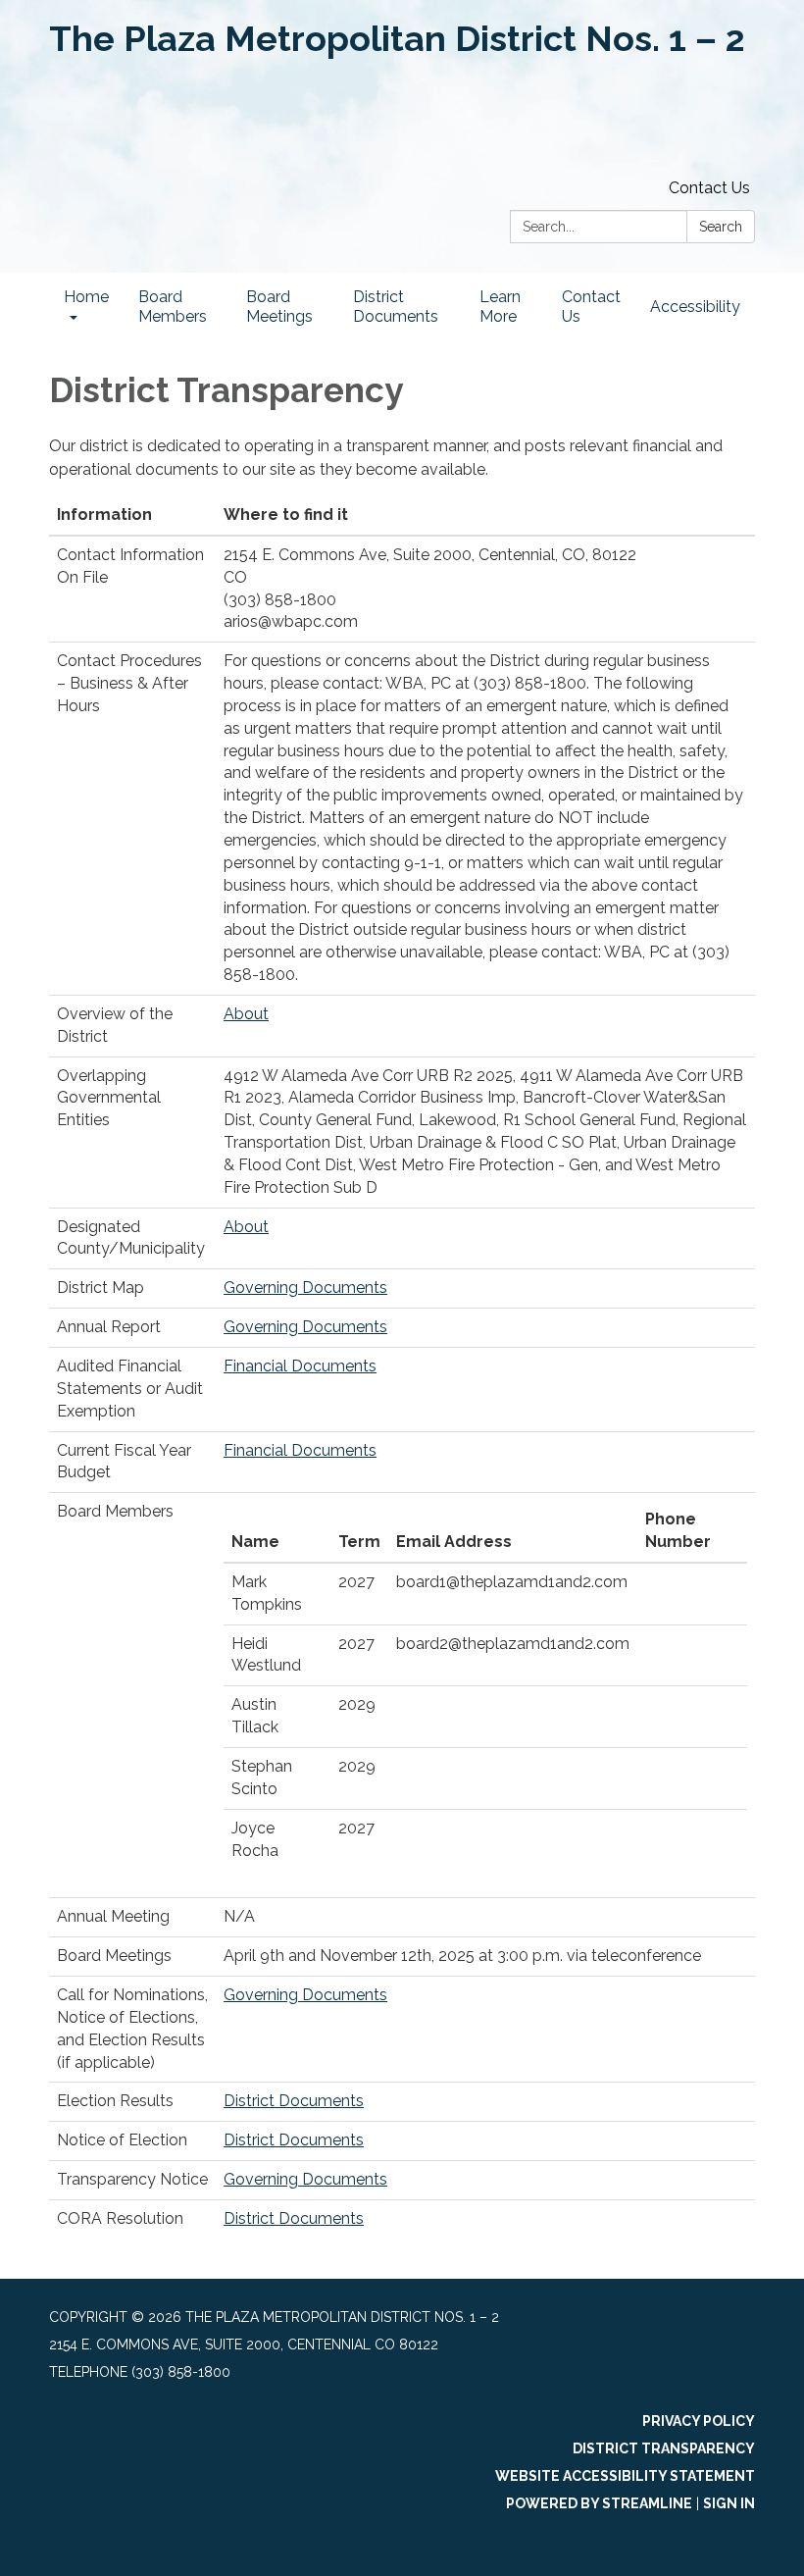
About (246, 1014)
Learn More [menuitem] (500, 307)
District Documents (294, 2101)
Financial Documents (300, 1366)
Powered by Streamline (599, 2503)
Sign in (729, 2503)
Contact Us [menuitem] (591, 307)
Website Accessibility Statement (625, 2476)
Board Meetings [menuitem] (279, 307)
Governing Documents (305, 1288)
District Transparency (664, 2448)
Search (721, 227)
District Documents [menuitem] (396, 307)
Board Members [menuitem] (173, 307)
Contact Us (709, 188)
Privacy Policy (699, 2421)
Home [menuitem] (86, 297)
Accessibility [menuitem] (695, 307)
